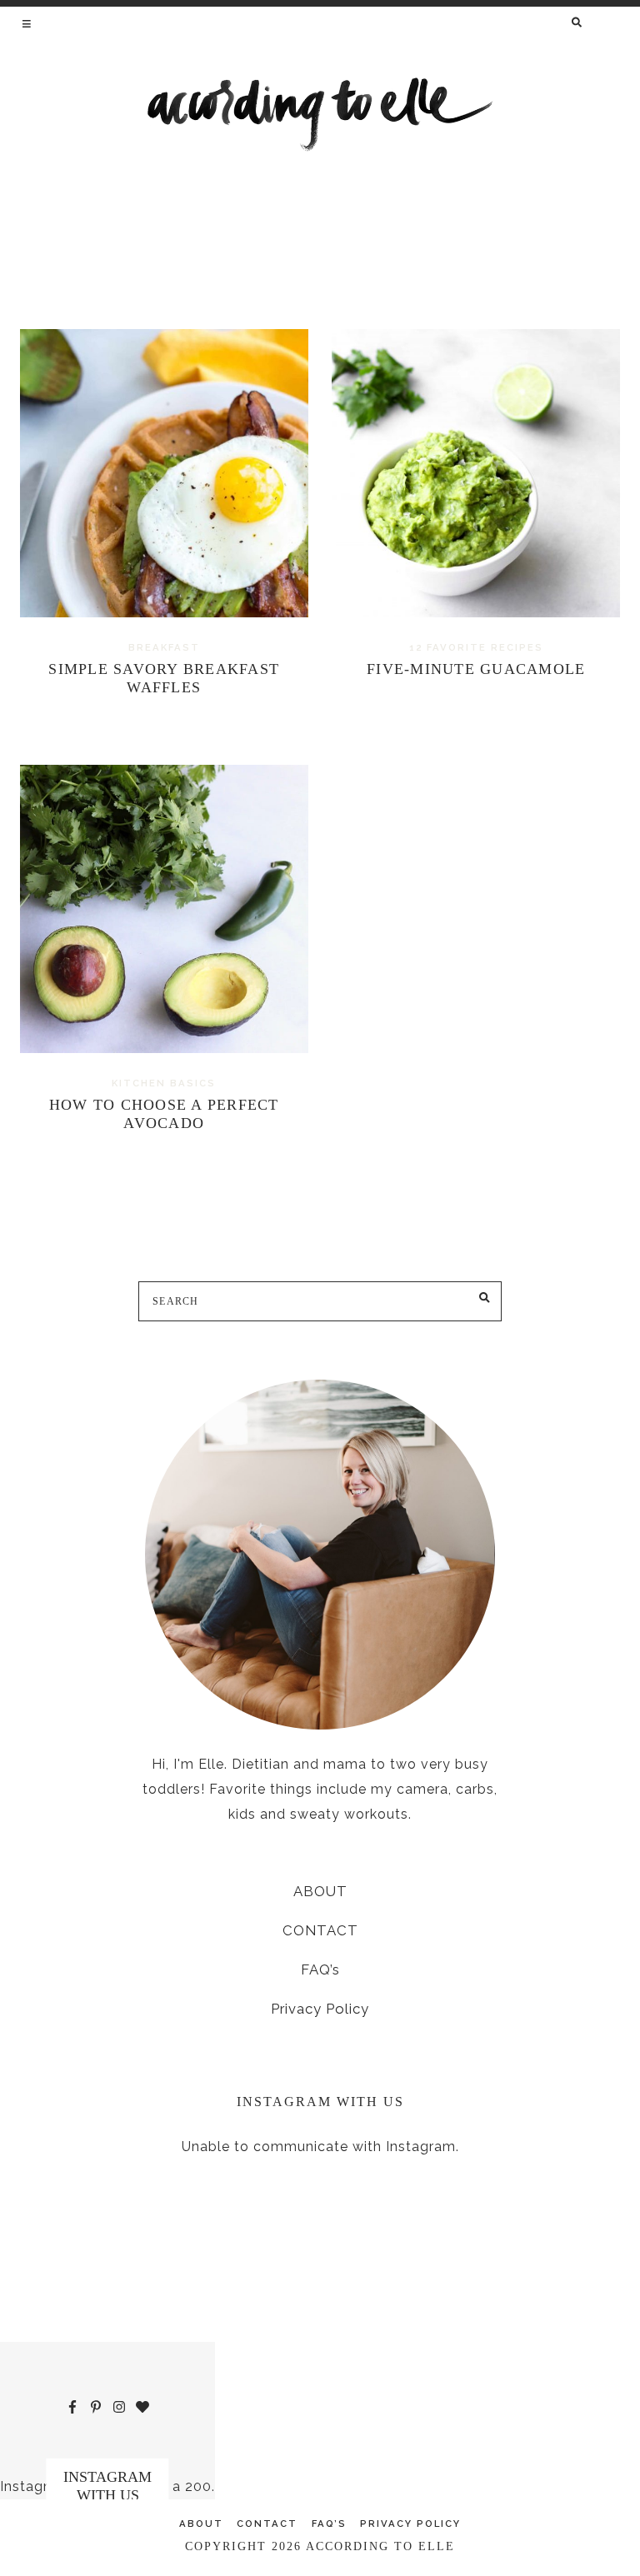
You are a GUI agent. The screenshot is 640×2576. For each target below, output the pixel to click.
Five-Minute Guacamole (476, 669)
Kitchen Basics (164, 1083)
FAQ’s (320, 1969)
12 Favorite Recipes (476, 647)
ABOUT (320, 1891)
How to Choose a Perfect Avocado (164, 1114)
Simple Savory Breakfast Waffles (164, 678)
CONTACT (320, 1930)
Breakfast (164, 647)
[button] (28, 23)
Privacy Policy (320, 2009)
